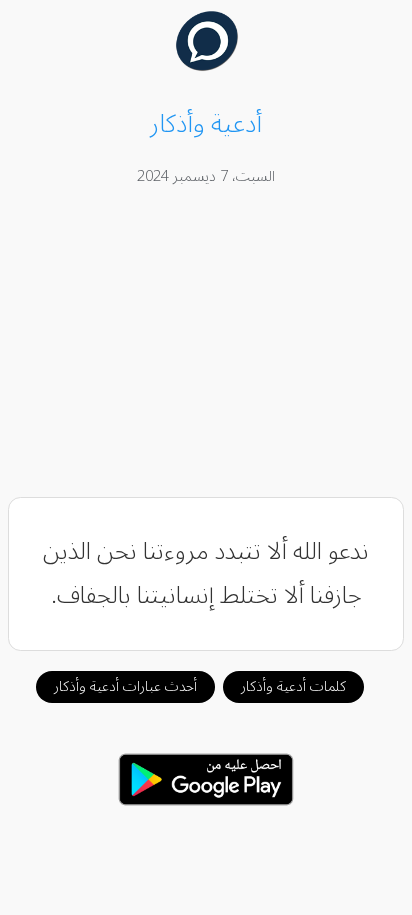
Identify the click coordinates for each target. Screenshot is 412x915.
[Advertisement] (206, 345)
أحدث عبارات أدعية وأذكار (125, 686)
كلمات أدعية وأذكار (293, 686)
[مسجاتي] (206, 66)
